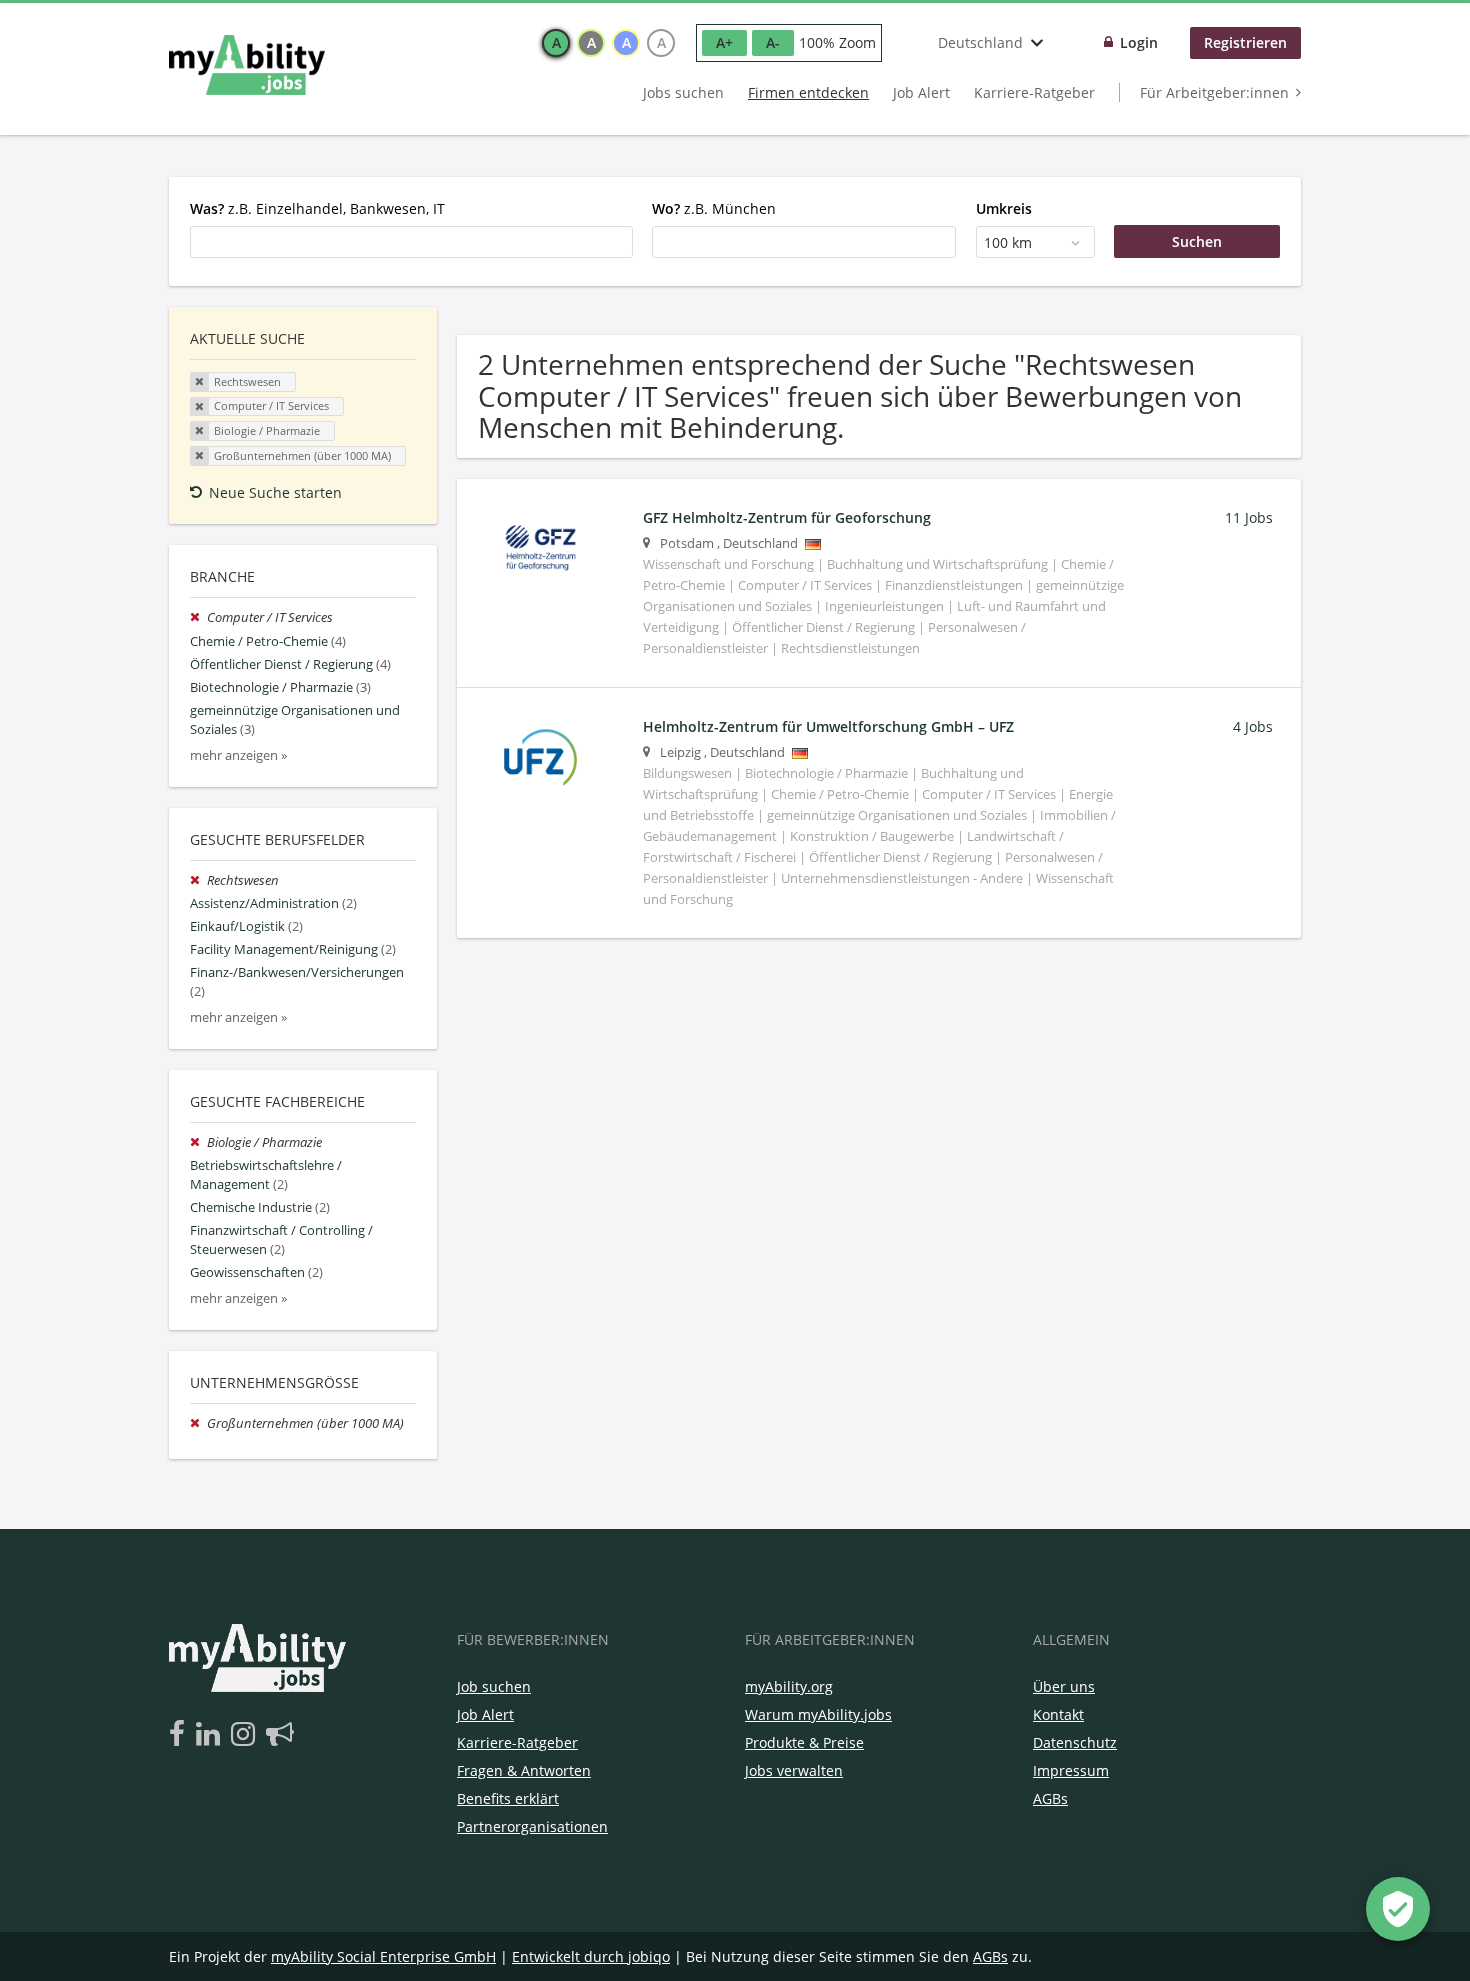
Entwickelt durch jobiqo (591, 1956)
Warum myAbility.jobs (818, 1714)
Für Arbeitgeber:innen (1214, 92)
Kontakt (1058, 1714)
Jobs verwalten (794, 1770)
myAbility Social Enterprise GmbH (383, 1956)
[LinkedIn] (211, 1735)
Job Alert (921, 92)
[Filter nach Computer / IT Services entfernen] (198, 617)
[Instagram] (246, 1735)
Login (1139, 42)
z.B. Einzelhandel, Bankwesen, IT (317, 208)
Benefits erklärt (508, 1798)
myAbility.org (789, 1686)
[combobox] (411, 242)
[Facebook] (180, 1735)
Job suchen (494, 1686)
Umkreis (1004, 208)
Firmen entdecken (808, 92)
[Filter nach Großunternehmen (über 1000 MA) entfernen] (198, 1423)
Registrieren (1245, 42)
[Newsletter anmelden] (280, 1735)
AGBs (1050, 1798)
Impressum (1071, 1770)
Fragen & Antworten (524, 1770)
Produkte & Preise (804, 1742)
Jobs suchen (683, 92)
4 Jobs (1253, 726)
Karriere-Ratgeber (1034, 92)
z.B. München (714, 208)
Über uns (1064, 1686)
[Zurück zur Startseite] (247, 65)
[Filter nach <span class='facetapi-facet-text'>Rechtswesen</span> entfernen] (200, 382)
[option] (556, 43)
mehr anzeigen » (238, 755)
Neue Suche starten (275, 492)
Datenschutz (1075, 1742)
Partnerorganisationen (532, 1826)
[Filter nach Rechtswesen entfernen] (198, 880)
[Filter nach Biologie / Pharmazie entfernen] (198, 1142)
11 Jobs (1249, 517)
